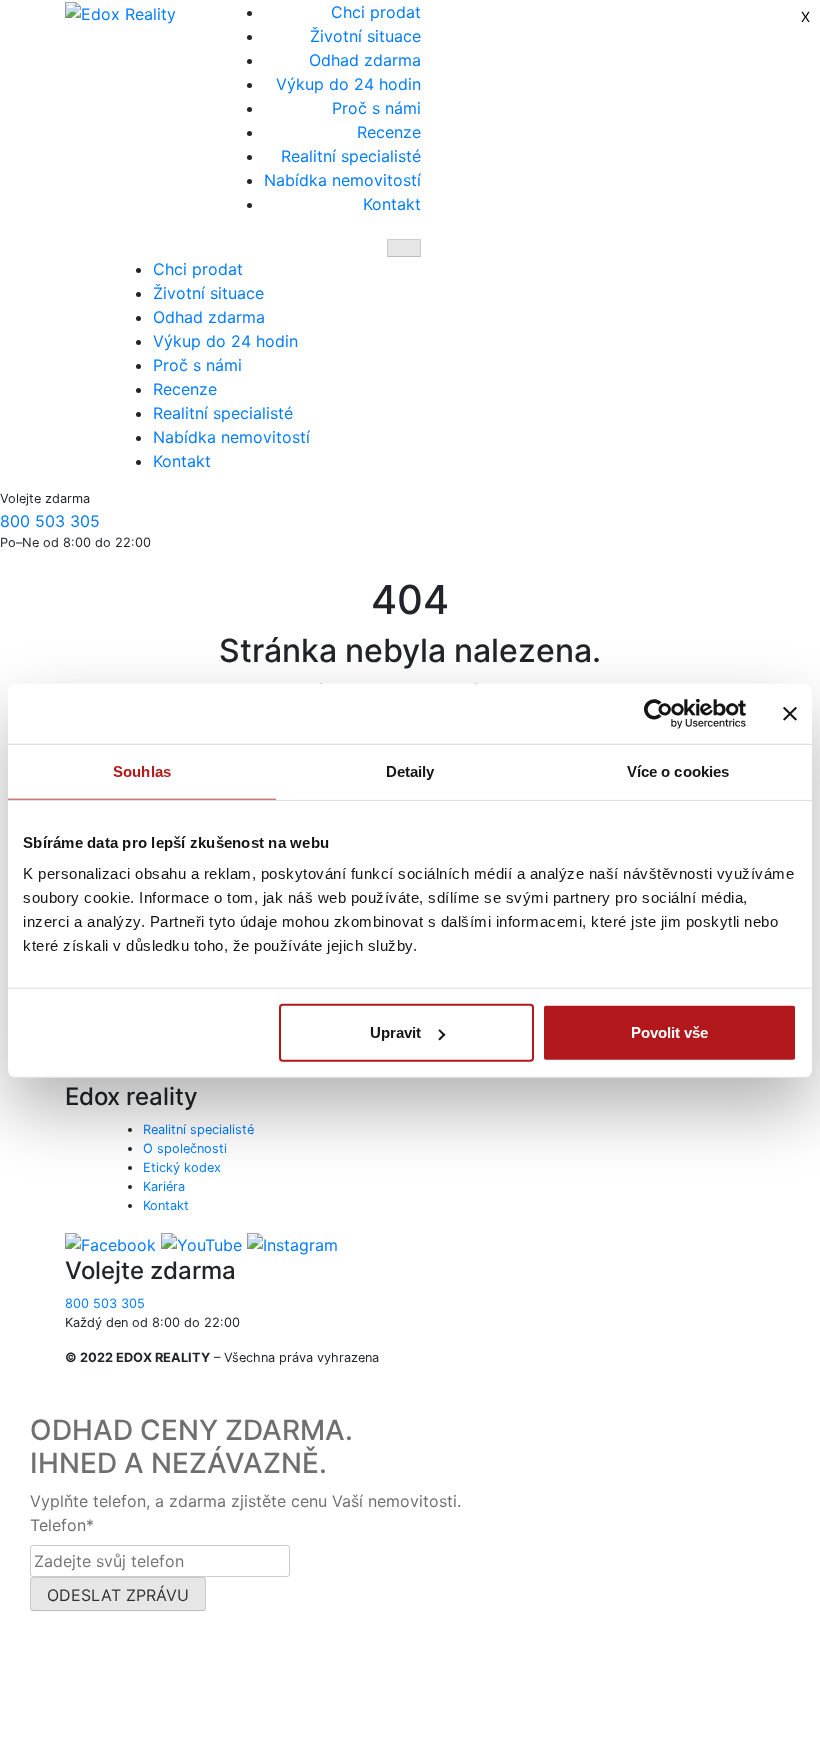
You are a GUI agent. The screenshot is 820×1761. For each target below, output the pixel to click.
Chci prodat (376, 12)
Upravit (395, 1032)
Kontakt (392, 204)
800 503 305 (50, 521)
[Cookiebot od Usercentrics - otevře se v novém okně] (658, 713)
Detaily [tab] (410, 770)
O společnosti (185, 1148)
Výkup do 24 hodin (348, 84)
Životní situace (365, 36)
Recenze (389, 132)
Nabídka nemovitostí (342, 180)
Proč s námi (376, 108)
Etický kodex (182, 1167)
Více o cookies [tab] (678, 770)
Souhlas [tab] (142, 770)
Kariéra (164, 1186)
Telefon (62, 1525)
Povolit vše (669, 1032)
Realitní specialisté (351, 156)
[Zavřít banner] (790, 713)
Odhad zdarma (365, 60)
